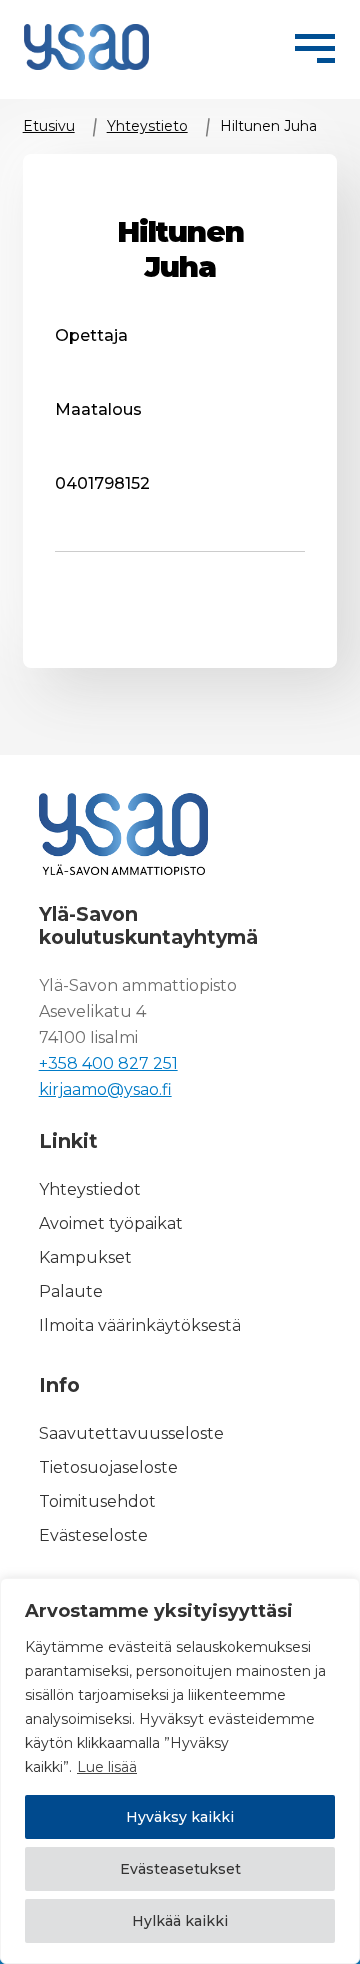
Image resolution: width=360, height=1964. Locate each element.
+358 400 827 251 (108, 1063)
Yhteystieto (147, 126)
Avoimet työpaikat (111, 1223)
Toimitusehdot (97, 1501)
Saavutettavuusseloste (131, 1433)
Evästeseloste (93, 1535)
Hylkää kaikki (180, 1921)
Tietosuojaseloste (108, 1467)
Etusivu (49, 126)
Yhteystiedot (90, 1189)
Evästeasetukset (180, 1869)
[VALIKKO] (315, 45)
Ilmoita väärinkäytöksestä (140, 1325)
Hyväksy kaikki (180, 1817)
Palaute (71, 1291)
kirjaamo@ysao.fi (105, 1089)
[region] (180, 1771)
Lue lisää (107, 1767)
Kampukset (85, 1257)
